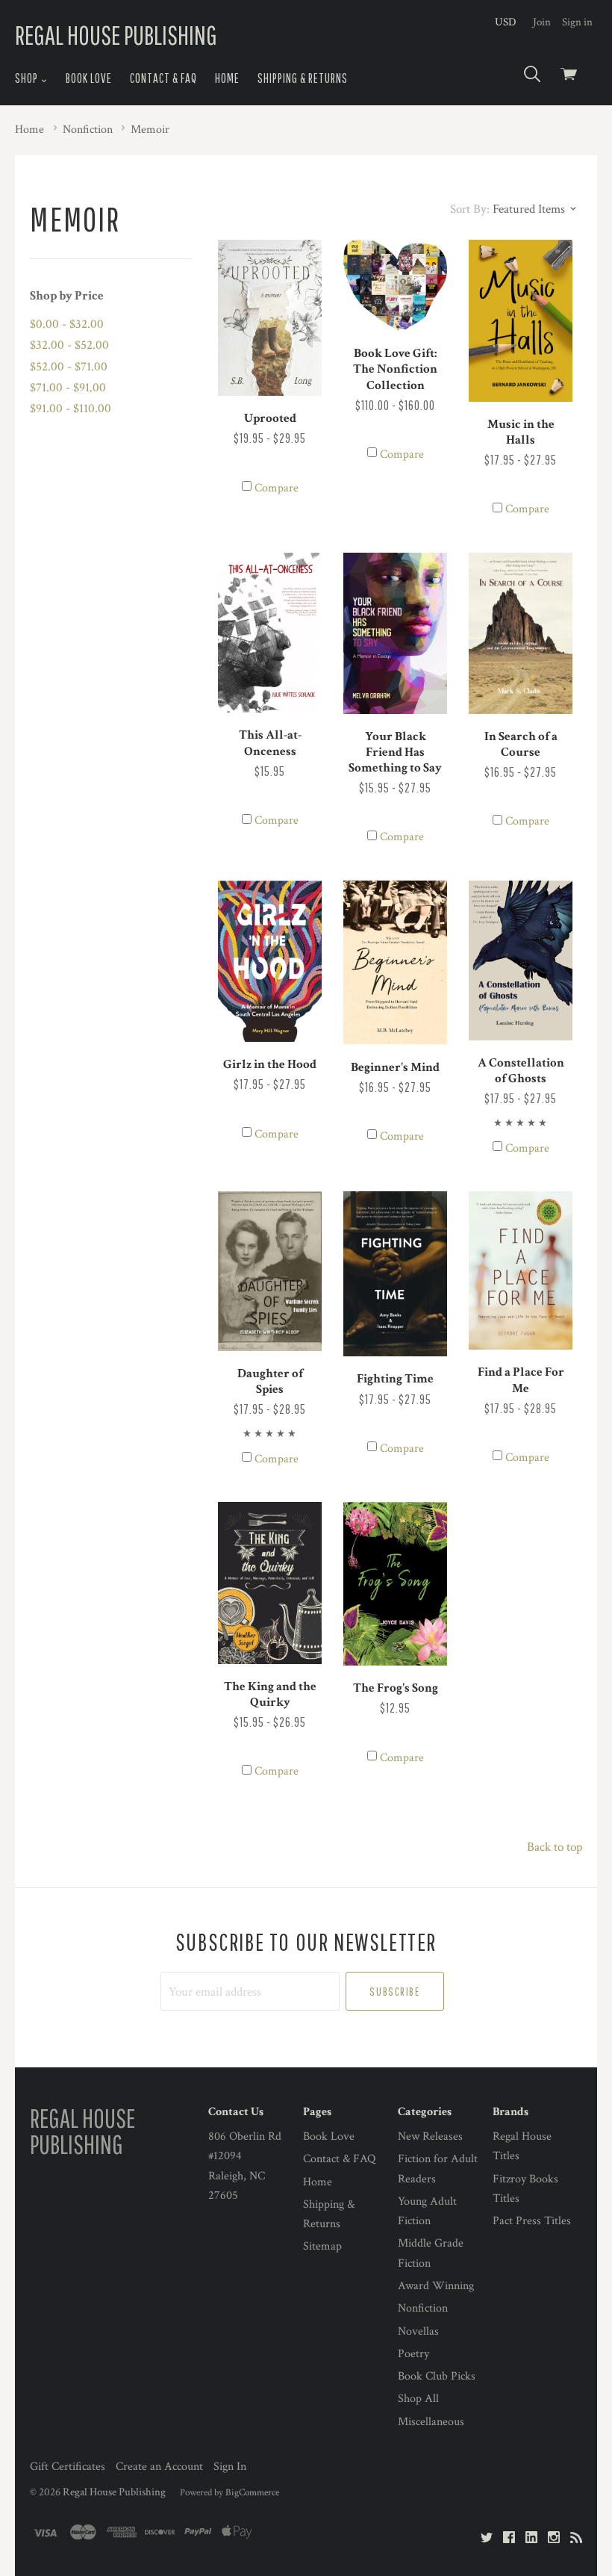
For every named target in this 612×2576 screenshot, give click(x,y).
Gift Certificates (68, 2467)
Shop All (418, 2399)
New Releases (430, 2136)
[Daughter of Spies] (270, 1271)
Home (227, 78)
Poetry (413, 2354)
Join (542, 22)
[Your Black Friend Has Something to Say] (396, 633)
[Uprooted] (270, 318)
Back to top (555, 1847)
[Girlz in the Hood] (270, 961)
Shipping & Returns (303, 78)
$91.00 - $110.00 (71, 409)
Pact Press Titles (532, 2221)
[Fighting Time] (396, 1274)
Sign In (230, 2467)
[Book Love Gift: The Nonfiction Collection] (396, 285)
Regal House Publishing (114, 2492)
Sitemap (322, 2246)
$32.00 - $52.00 (69, 345)
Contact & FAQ (163, 78)
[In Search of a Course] (521, 633)
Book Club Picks (437, 2376)
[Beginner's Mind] (396, 963)
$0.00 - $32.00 (67, 324)
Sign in (577, 22)
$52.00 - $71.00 (69, 367)
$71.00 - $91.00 (68, 388)
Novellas (418, 2331)
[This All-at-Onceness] (270, 633)
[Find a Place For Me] (521, 1271)
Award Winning (436, 2286)
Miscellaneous (431, 2422)
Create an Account (159, 2467)
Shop (28, 78)
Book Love (89, 78)
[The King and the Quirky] (270, 1583)
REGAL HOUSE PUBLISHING (116, 35)
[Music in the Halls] (521, 321)
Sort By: (470, 209)
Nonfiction (423, 2308)
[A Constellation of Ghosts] (521, 960)
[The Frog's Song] (396, 1584)
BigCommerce (252, 2492)
